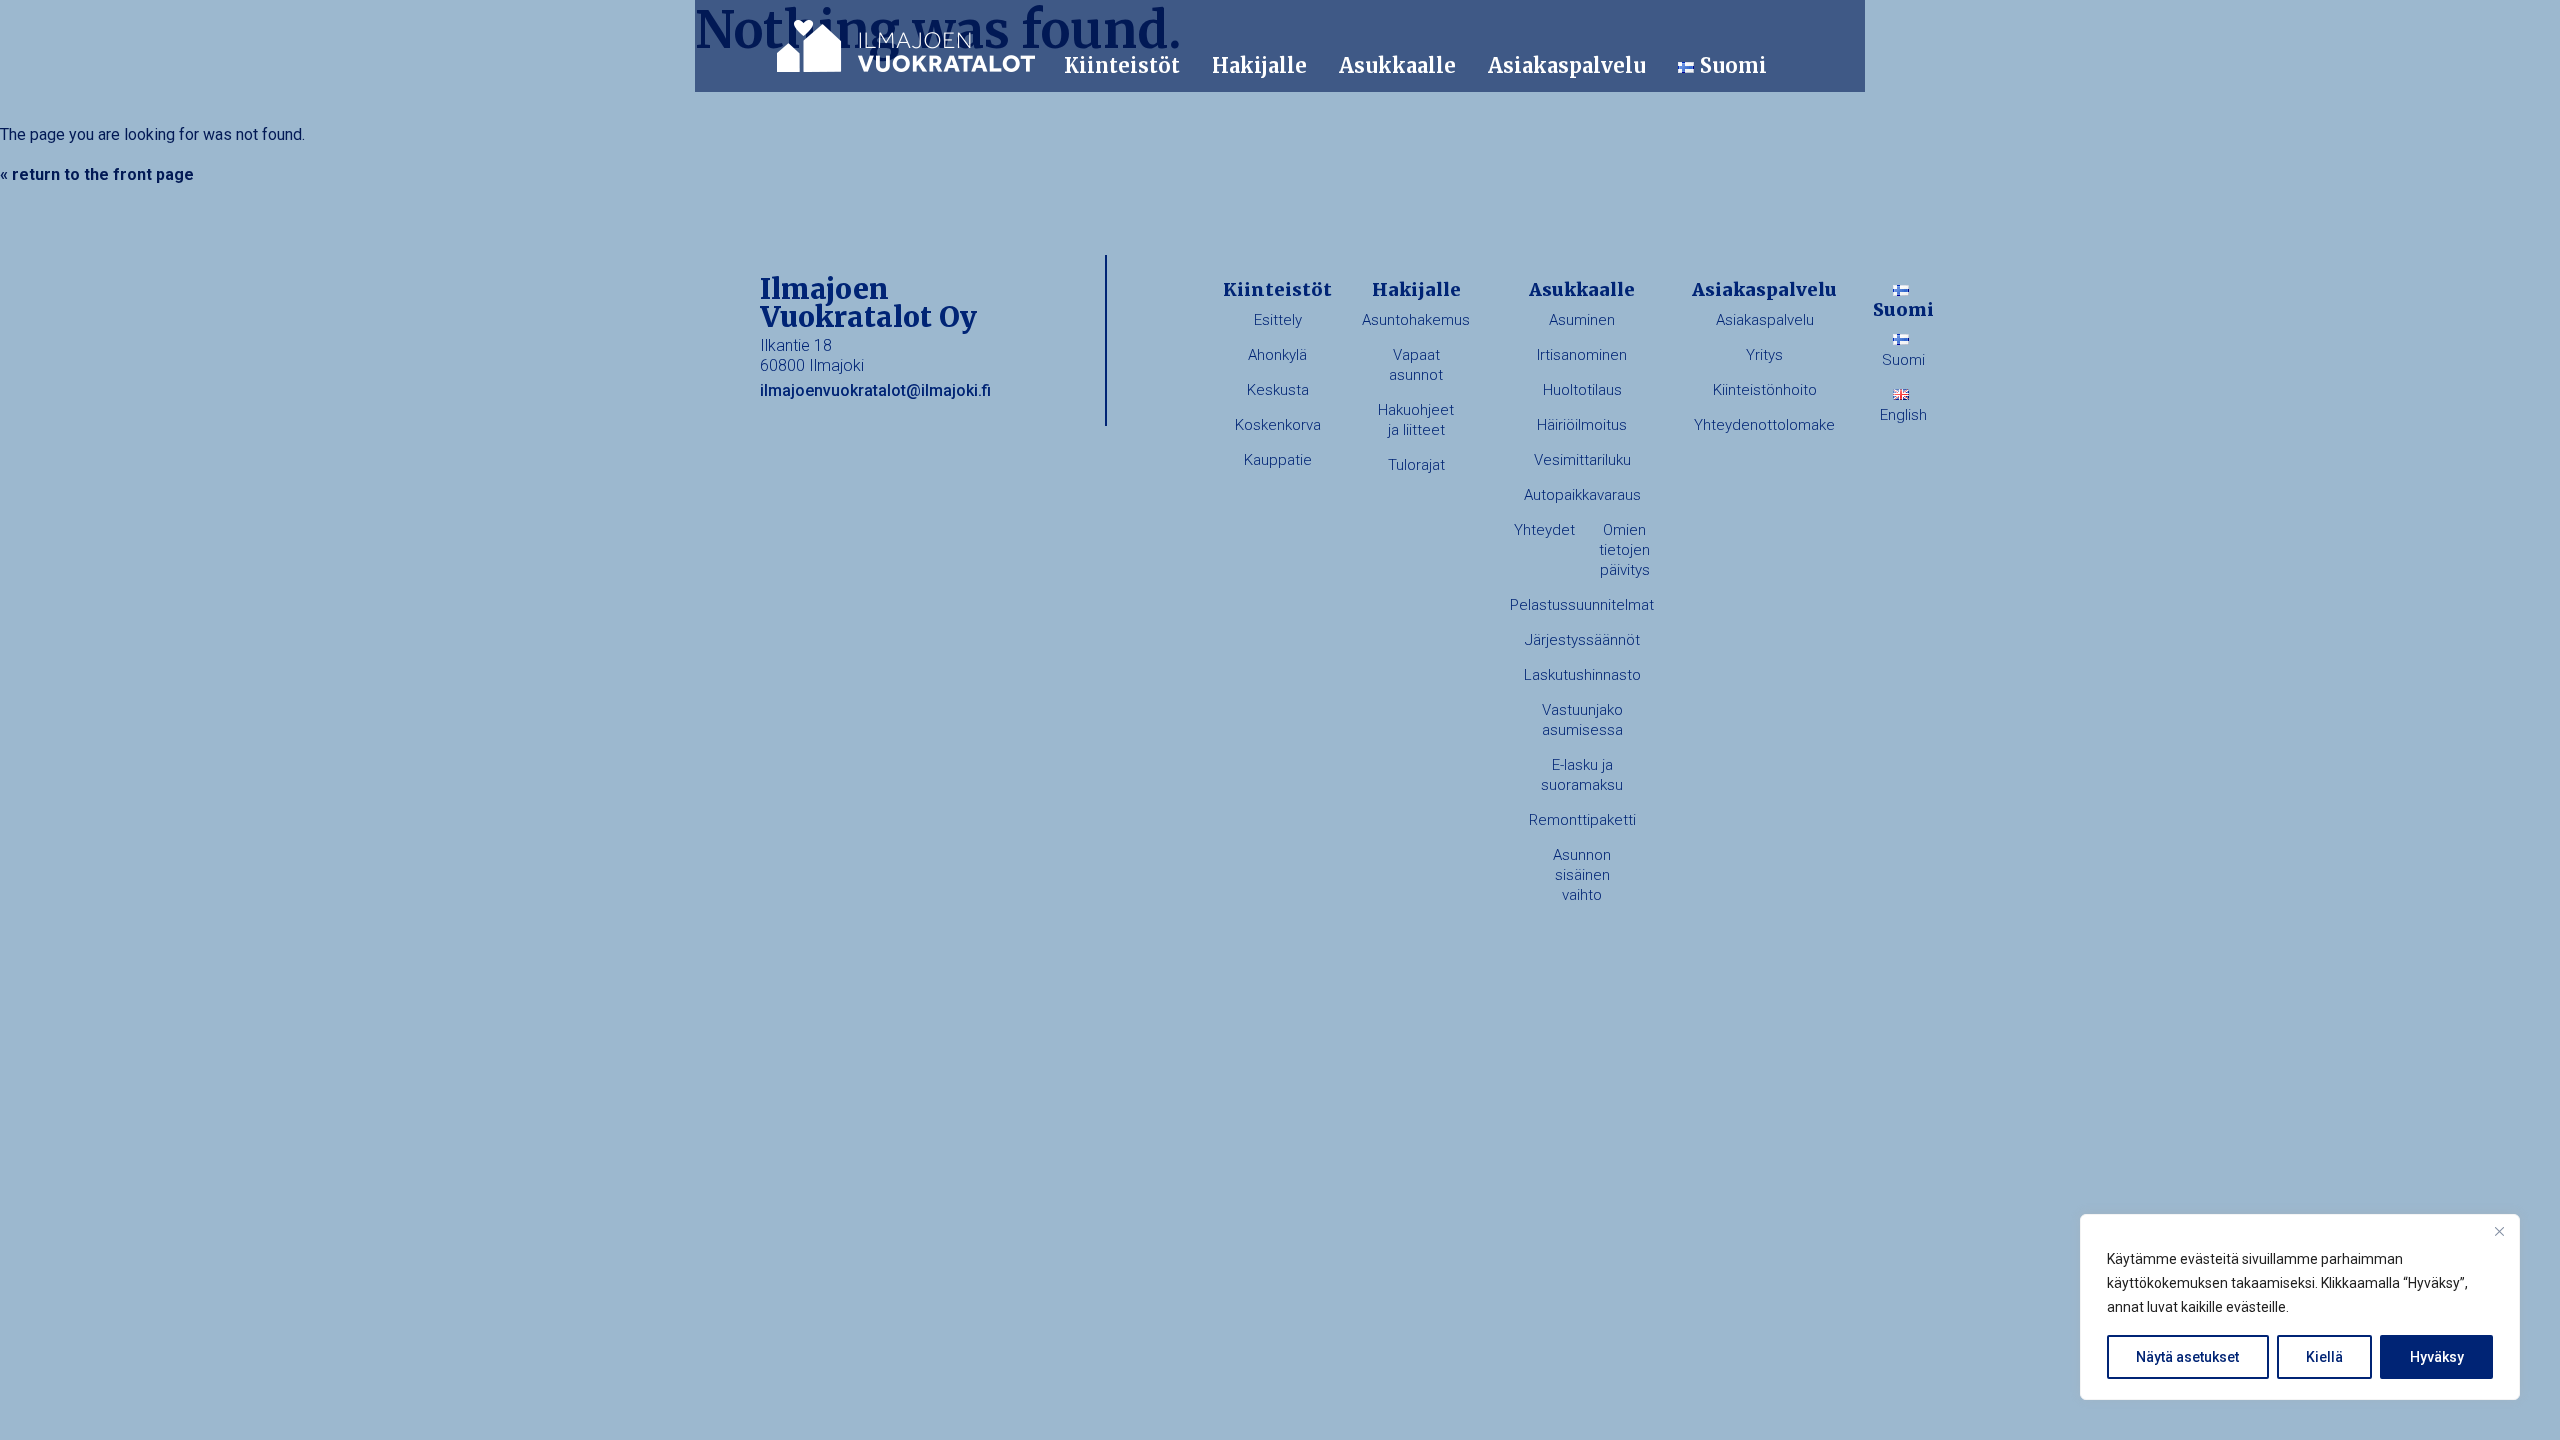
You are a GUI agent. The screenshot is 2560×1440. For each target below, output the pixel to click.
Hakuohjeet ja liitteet (1416, 420)
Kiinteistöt (1122, 65)
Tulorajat (1416, 465)
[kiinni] (2499, 1231)
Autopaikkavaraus (1582, 495)
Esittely (1278, 320)
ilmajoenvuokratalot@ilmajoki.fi (875, 390)
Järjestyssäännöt (1582, 640)
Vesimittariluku (1582, 460)
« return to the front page (97, 174)
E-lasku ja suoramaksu (1582, 775)
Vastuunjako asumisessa (1582, 720)
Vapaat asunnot (1416, 365)
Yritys (1764, 355)
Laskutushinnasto (1582, 675)
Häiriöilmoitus (1582, 425)
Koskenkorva (1278, 425)
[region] (2300, 1307)
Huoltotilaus (1582, 390)
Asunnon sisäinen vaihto (1582, 875)
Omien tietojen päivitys (1624, 550)
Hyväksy (2437, 1357)
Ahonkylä (1277, 355)
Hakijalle (1259, 65)
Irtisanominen (1582, 355)
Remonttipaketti (1582, 820)
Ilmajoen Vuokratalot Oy (906, 46)
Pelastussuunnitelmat (1582, 605)
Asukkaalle (1397, 65)
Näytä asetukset (2187, 1357)
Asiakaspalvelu (1567, 65)
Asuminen (1582, 320)
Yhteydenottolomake (1764, 425)
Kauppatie (1278, 460)
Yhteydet (1544, 530)
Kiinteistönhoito (1765, 390)
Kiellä (2324, 1357)
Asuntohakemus (1416, 320)
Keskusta (1278, 390)
